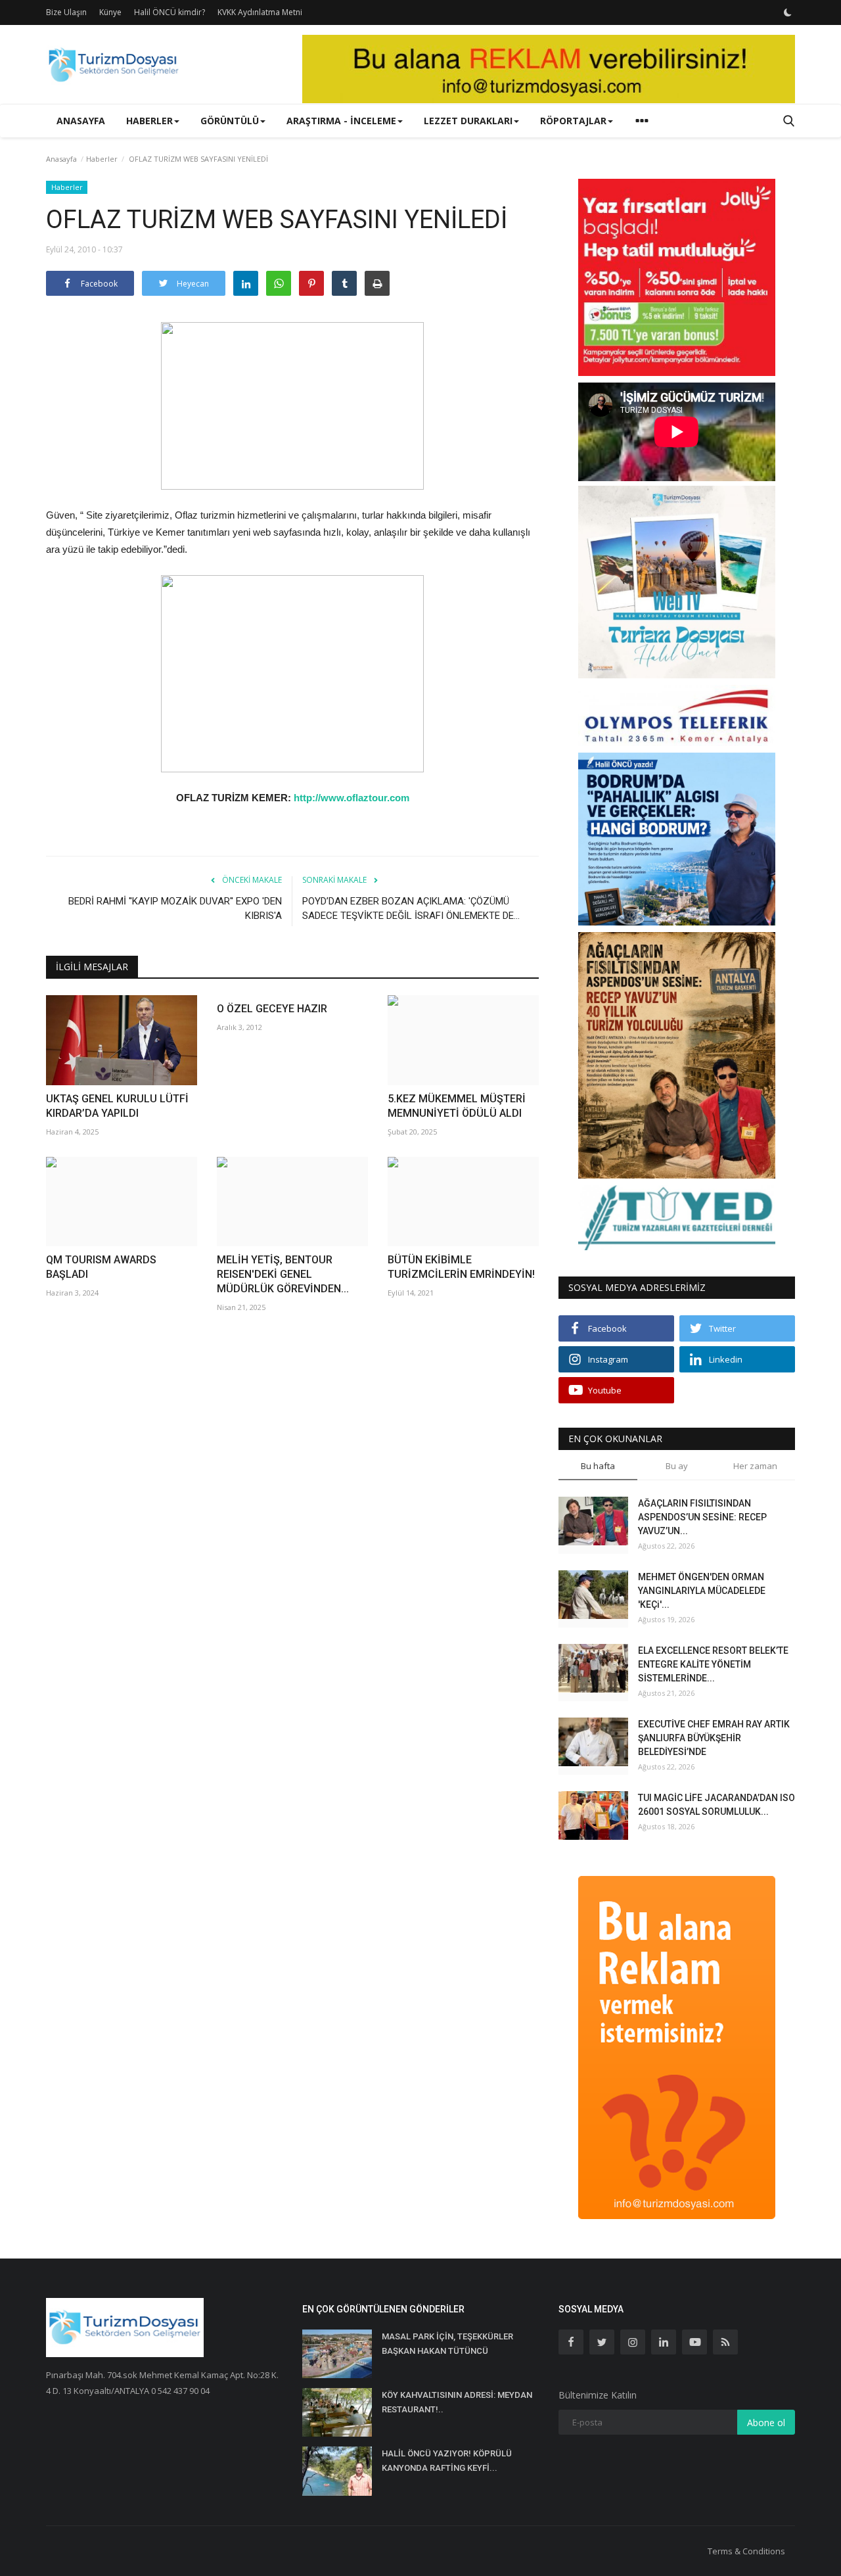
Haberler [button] (149, 121)
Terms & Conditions (746, 2551)
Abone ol (766, 2423)
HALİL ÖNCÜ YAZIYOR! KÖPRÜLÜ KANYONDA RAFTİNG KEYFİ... (447, 2461)
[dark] (788, 12)
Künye (110, 12)
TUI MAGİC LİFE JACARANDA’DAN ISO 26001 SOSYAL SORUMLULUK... (716, 1805)
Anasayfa (81, 121)
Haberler (102, 159)
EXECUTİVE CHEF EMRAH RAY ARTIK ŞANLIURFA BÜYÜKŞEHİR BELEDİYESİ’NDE (714, 1738)
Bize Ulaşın (66, 12)
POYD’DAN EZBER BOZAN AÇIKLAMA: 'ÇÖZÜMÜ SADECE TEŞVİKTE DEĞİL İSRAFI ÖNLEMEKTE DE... (411, 908)
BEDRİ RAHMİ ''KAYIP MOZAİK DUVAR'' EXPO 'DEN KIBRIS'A (175, 908)
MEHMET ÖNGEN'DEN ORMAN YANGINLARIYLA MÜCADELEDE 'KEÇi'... (702, 1591)
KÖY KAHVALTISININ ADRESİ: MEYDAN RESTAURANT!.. (457, 2402)
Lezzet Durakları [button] (468, 121)
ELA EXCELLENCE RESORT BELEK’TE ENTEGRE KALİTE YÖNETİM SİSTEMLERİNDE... (713, 1664)
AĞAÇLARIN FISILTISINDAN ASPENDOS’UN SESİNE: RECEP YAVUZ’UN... (702, 1517)
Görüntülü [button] (230, 121)
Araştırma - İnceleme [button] (341, 121)
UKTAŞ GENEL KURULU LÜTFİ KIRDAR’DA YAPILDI (117, 1106)
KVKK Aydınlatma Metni (260, 12)
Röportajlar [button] (573, 121)
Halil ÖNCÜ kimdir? (170, 12)
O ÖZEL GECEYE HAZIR (272, 1009)
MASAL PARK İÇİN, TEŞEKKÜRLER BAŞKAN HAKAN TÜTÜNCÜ (447, 2344)
